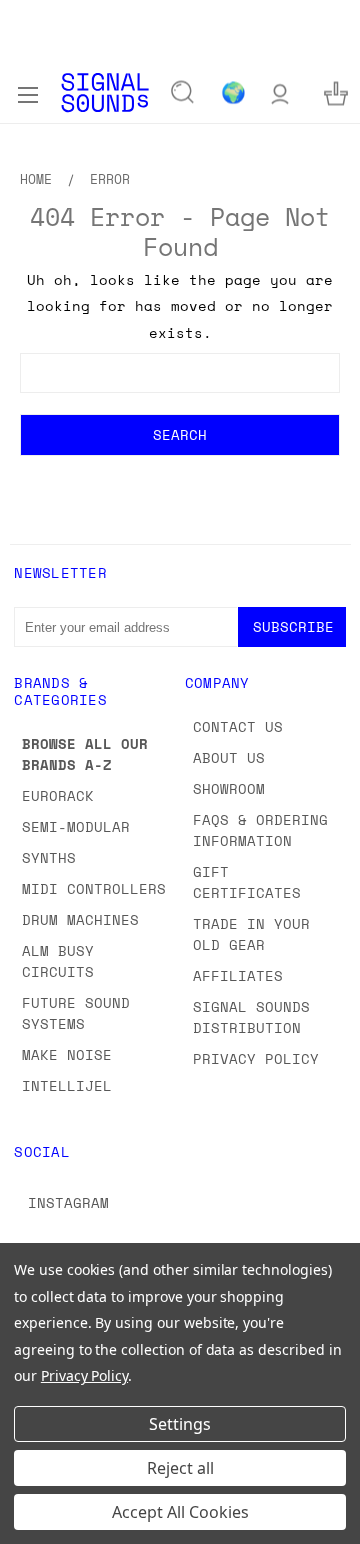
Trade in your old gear (251, 934)
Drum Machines (80, 919)
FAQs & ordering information (260, 830)
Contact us (238, 726)
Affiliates (238, 975)
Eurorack (58, 795)
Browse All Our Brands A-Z (85, 754)
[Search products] (183, 93)
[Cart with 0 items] (336, 92)
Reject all (180, 1468)
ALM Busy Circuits (58, 961)
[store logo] (105, 92)
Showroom (229, 788)
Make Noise (67, 1054)
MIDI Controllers (94, 888)
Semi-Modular (76, 826)
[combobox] (180, 373)
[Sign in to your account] (280, 92)
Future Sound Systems (76, 1013)
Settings (180, 1424)
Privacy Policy (256, 1058)
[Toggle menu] (27, 92)
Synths (49, 857)
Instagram (68, 1202)
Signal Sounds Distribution (251, 1017)
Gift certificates (247, 882)
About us (229, 757)
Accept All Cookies (180, 1512)
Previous (31, 1524)
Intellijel (67, 1085)
